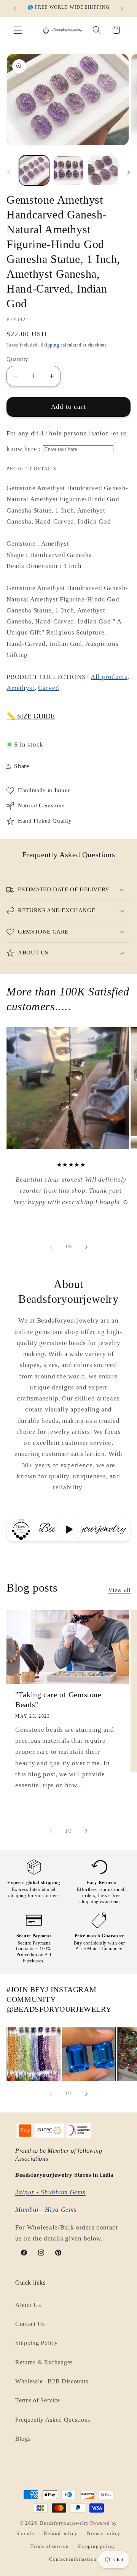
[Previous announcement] (15, 8)
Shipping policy (96, 2546)
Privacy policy (104, 2533)
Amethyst (21, 688)
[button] (18, 30)
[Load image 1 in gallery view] (34, 170)
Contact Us (30, 2324)
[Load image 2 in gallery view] (68, 170)
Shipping (50, 345)
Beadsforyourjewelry (64, 2523)
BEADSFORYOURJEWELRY (62, 2009)
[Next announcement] (122, 8)
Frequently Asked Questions (53, 2420)
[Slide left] (8, 173)
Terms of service (49, 2546)
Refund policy (61, 2533)
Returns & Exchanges (44, 2362)
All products (109, 677)
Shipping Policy (36, 2343)
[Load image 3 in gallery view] (103, 170)
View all (119, 1590)
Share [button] (22, 766)
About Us (28, 2305)
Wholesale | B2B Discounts (52, 2381)
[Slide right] (129, 173)
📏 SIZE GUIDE (31, 716)
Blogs (23, 2439)
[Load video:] (68, 1530)
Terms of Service (38, 2400)
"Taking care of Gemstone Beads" (58, 1699)
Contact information (73, 2559)
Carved (49, 688)
